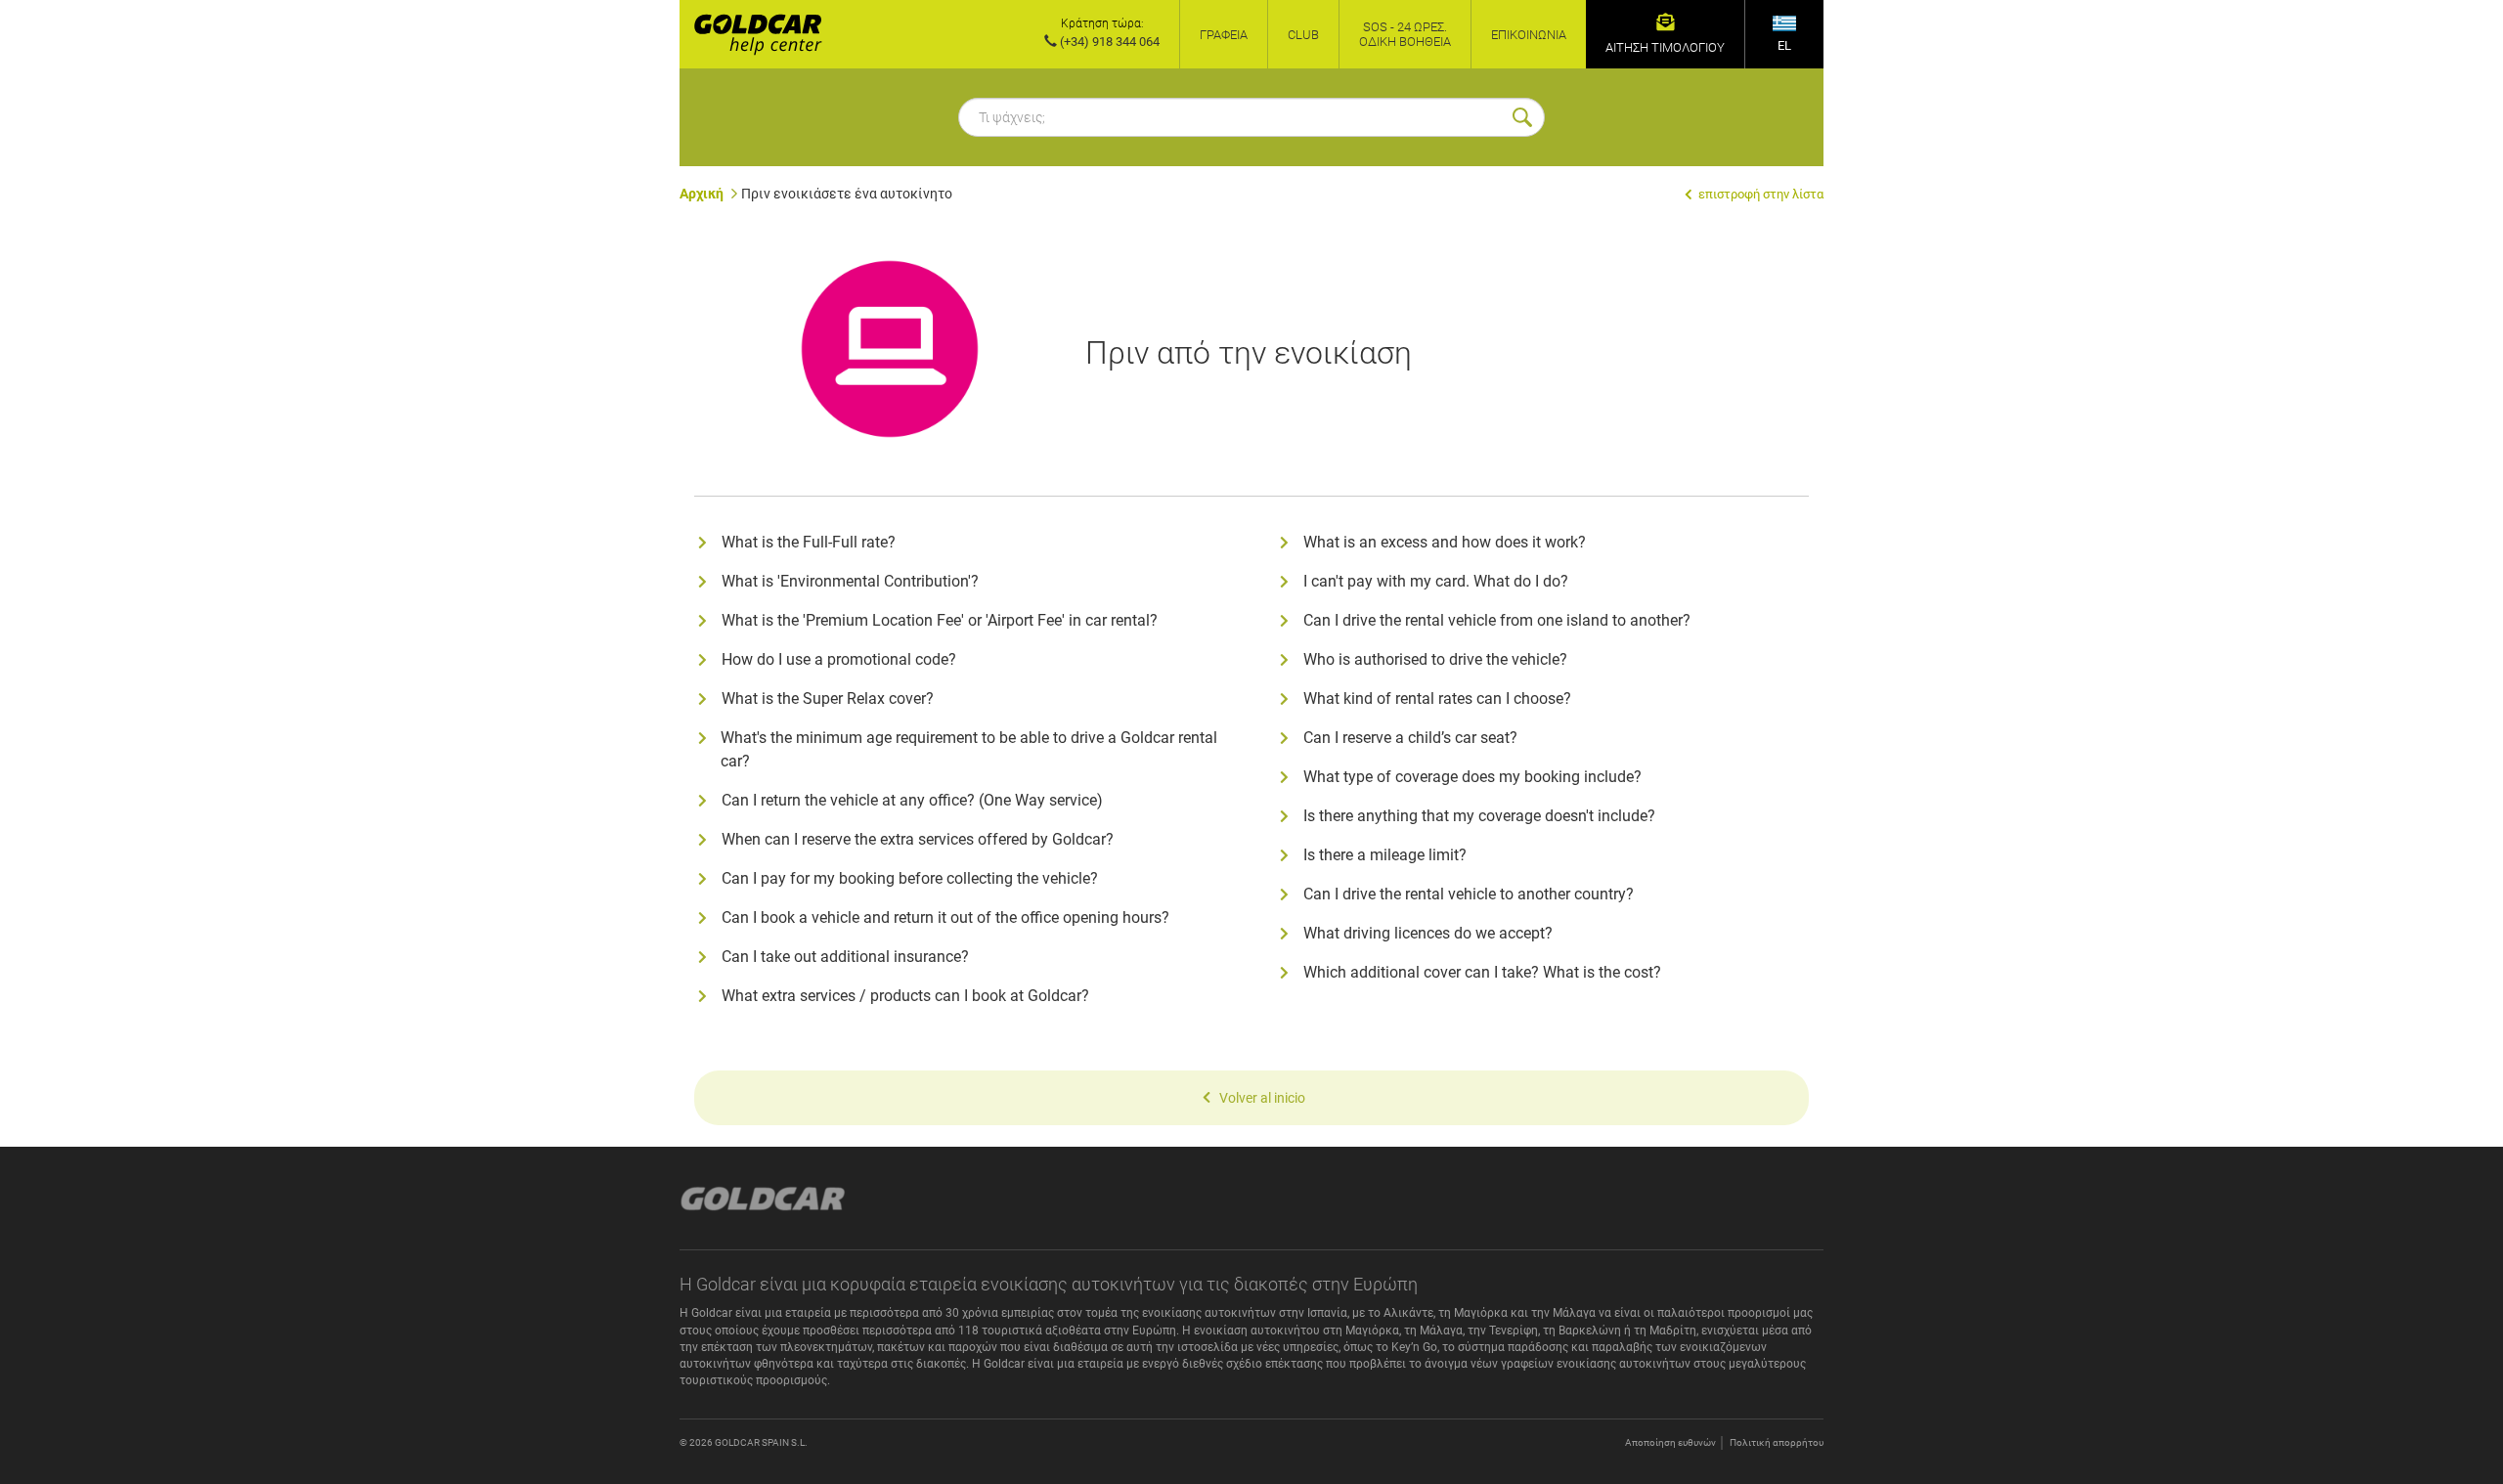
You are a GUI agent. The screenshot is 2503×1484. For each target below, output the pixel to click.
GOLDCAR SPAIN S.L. (761, 1442)
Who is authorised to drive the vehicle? (1435, 659)
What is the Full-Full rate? (809, 542)
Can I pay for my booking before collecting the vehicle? (910, 878)
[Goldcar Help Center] (751, 34)
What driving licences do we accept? (1428, 933)
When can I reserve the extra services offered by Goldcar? (918, 839)
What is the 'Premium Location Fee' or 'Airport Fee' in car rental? (940, 620)
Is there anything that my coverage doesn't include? (1479, 816)
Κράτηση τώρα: (1102, 23)
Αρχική (702, 194)
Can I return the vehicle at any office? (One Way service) (912, 800)
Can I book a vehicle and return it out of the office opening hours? (945, 917)
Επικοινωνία (1529, 35)
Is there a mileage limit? (1385, 855)
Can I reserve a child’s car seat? (1410, 738)
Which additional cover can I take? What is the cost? (1482, 972)
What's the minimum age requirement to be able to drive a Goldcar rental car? (969, 749)
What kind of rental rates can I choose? (1437, 698)
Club (1303, 35)
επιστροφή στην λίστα (1759, 194)
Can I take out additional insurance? (845, 957)
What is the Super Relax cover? (828, 698)
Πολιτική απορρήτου (1777, 1442)
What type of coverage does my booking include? (1472, 777)
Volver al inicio (1262, 1098)
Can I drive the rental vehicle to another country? (1469, 894)
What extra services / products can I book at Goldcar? (905, 996)
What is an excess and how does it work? (1445, 542)
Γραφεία (1224, 35)
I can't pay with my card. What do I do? (1436, 581)
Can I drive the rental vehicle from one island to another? (1497, 620)
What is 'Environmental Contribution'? (850, 581)
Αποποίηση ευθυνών (1670, 1442)
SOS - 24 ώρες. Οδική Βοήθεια (1405, 34)
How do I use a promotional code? (839, 659)
